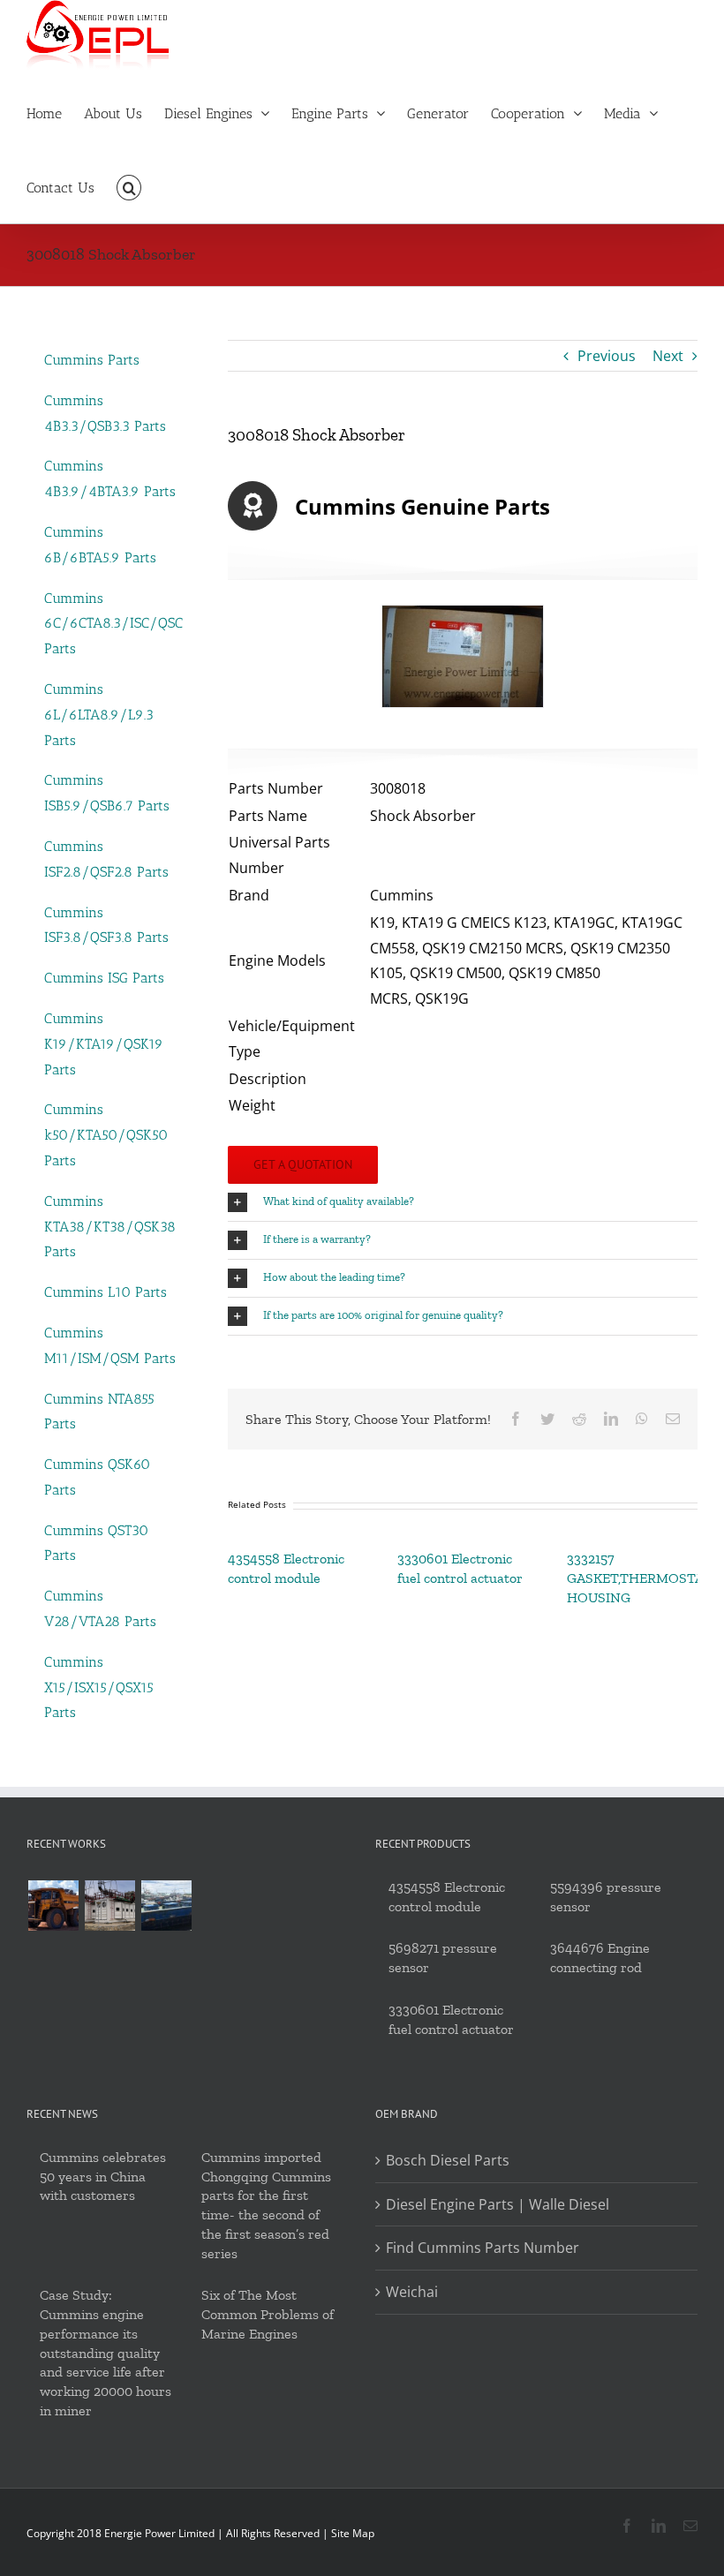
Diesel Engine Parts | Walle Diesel (498, 2204)
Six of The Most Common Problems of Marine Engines (268, 2314)
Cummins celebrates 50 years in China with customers (103, 2177)
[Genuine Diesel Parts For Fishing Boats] (166, 1906)
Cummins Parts (92, 360)
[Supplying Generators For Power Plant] (109, 1906)
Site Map (353, 2533)
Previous (607, 356)
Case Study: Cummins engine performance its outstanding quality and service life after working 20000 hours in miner (106, 2353)
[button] (129, 186)
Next (668, 356)
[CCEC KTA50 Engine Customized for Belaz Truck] (53, 1906)
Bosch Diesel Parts (448, 2160)
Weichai (412, 2292)
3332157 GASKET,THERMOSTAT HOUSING (639, 1578)
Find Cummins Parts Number (483, 2248)
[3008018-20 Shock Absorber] (463, 656)
